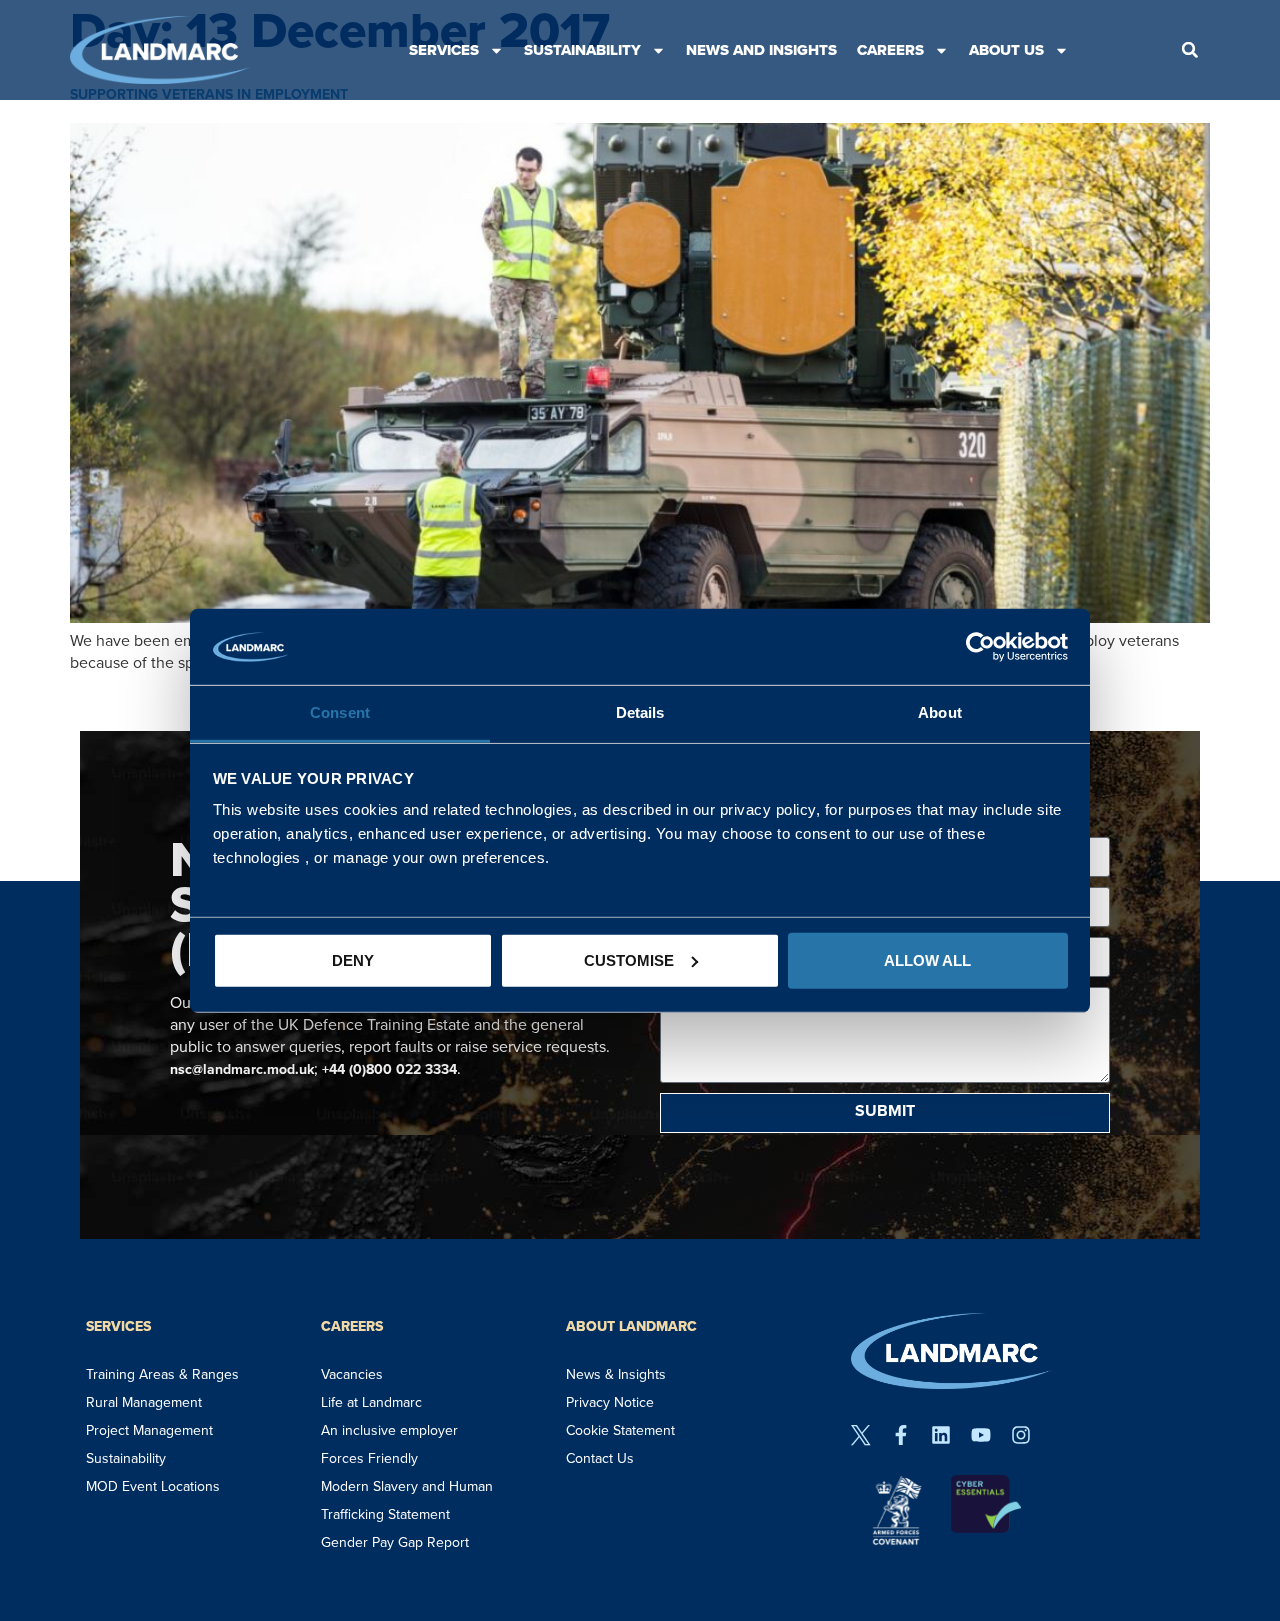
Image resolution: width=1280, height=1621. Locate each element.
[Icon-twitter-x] (861, 1435)
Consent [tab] (340, 712)
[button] (1190, 50)
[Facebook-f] (901, 1435)
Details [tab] (640, 712)
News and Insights (761, 50)
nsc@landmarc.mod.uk (242, 1069)
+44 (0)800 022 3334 (389, 1069)
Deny (353, 960)
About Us (1006, 50)
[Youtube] (981, 1435)
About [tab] (940, 712)
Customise (629, 960)
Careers (890, 50)
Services (444, 50)
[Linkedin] (941, 1435)
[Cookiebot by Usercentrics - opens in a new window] (980, 647)
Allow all (927, 960)
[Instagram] (1021, 1435)
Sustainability (582, 50)
